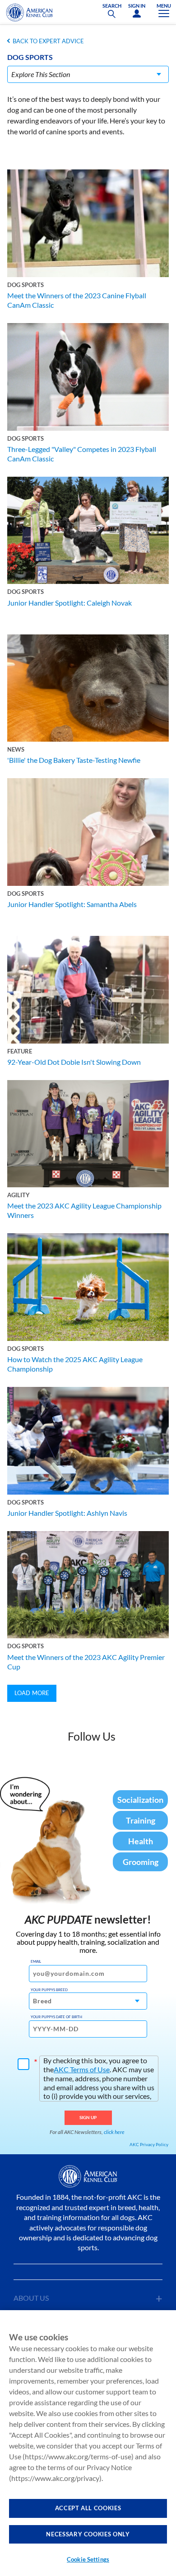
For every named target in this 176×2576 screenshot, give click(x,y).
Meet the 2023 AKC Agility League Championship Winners (84, 1210)
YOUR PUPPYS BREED (49, 1990)
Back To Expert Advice (48, 41)
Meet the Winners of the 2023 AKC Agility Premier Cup (86, 1662)
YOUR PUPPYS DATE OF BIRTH (56, 2017)
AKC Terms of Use (82, 2069)
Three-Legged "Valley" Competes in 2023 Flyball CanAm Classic (82, 454)
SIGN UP (88, 2117)
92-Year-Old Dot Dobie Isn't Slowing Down (74, 1062)
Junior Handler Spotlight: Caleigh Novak (69, 603)
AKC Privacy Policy (149, 2144)
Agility (19, 1195)
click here (114, 2132)
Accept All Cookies (88, 2508)
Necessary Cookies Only (88, 2534)
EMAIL (36, 1961)
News (16, 749)
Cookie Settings (88, 2559)
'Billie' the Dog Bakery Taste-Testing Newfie (74, 760)
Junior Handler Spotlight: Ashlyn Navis (67, 1513)
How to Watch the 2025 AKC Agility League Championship (75, 1364)
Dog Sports (25, 285)
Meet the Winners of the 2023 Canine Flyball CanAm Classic (77, 300)
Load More (32, 1693)
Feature (20, 1051)
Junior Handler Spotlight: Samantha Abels (72, 904)
